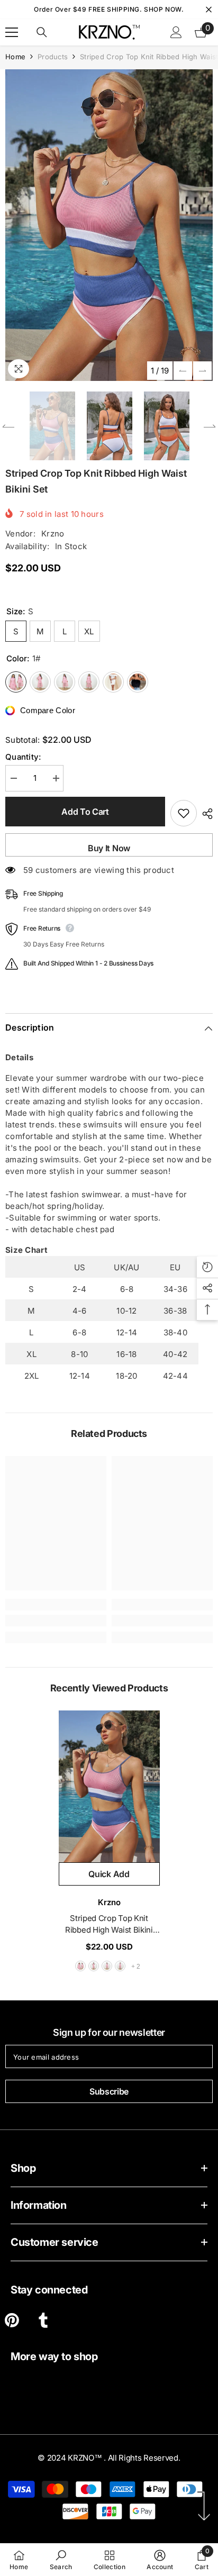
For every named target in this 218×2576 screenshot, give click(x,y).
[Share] (205, 814)
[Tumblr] (43, 2320)
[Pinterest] (12, 2320)
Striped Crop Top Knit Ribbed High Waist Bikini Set (109, 1924)
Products (53, 57)
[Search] (42, 32)
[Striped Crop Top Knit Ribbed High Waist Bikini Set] (109, 1786)
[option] (109, 225)
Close (209, 10)
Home (15, 57)
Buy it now (109, 848)
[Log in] (176, 32)
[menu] (12, 32)
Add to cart (85, 812)
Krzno (53, 534)
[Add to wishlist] (184, 813)
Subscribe (109, 2091)
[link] (56, 1621)
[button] (183, 371)
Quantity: (23, 757)
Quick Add (109, 1874)
